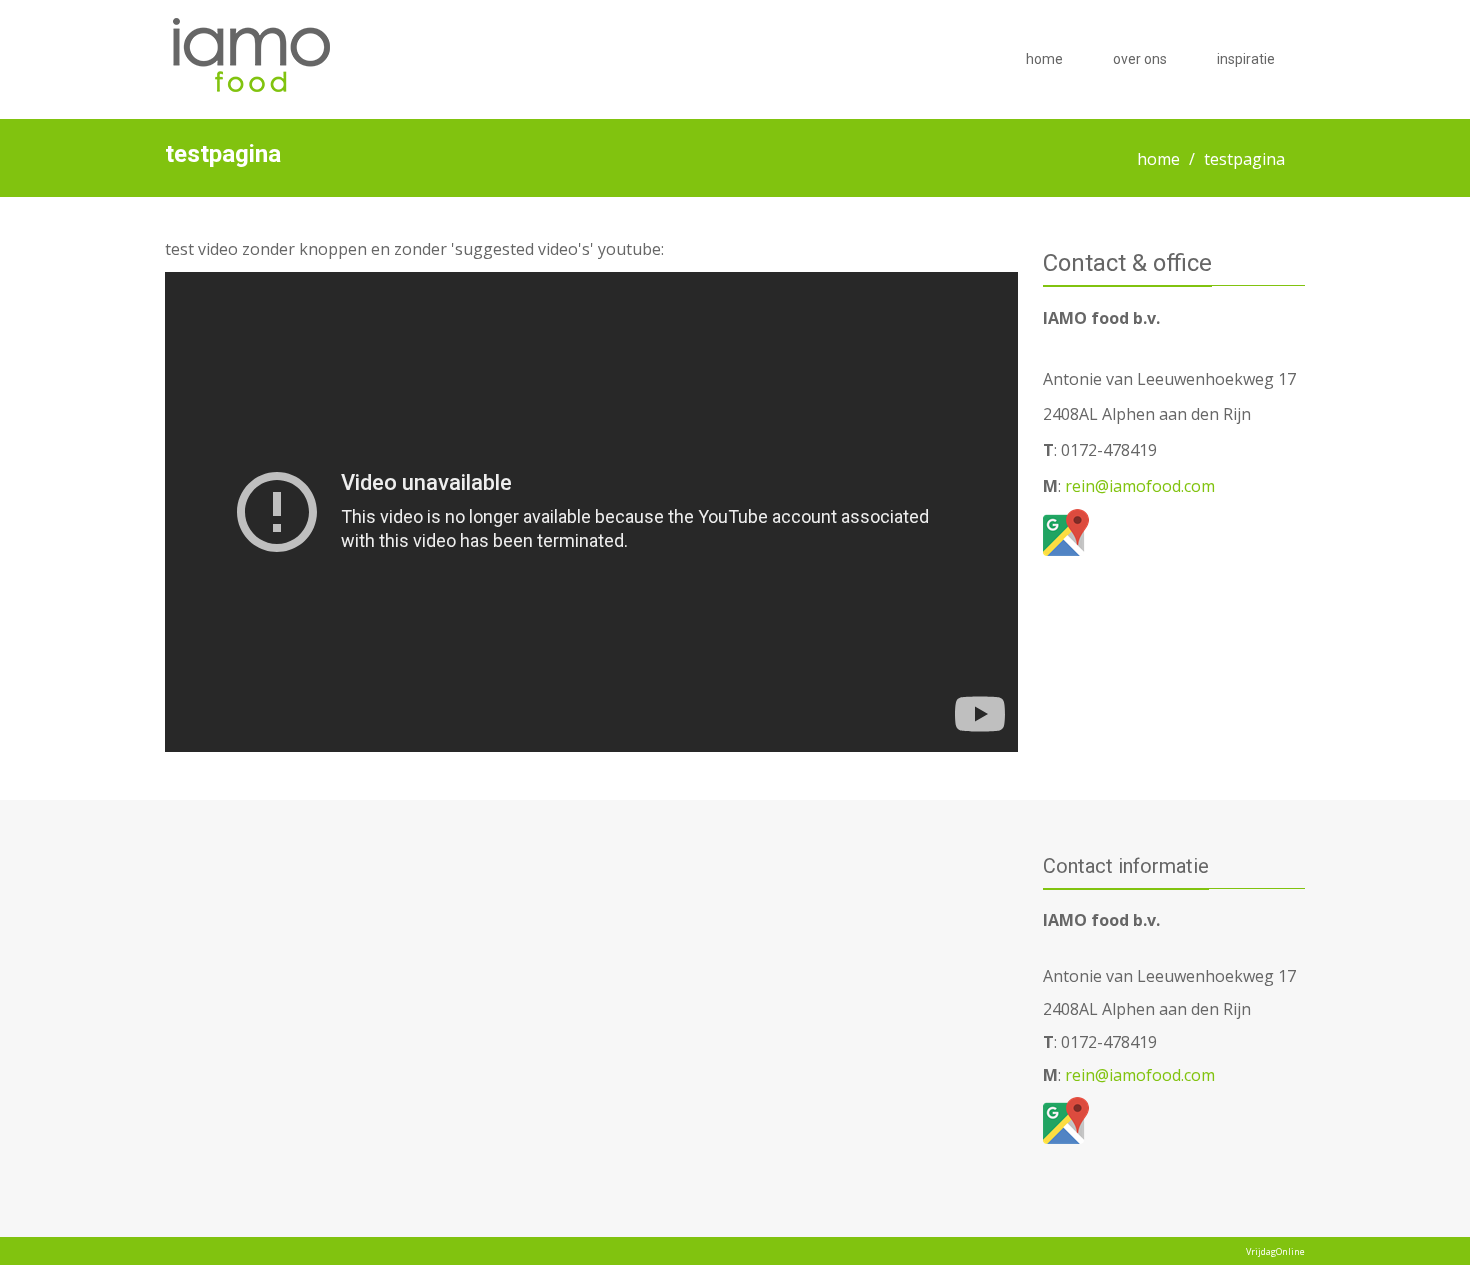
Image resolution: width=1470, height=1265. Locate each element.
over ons (1140, 59)
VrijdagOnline (1275, 1251)
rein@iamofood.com (1138, 486)
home (1044, 59)
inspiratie (1246, 59)
